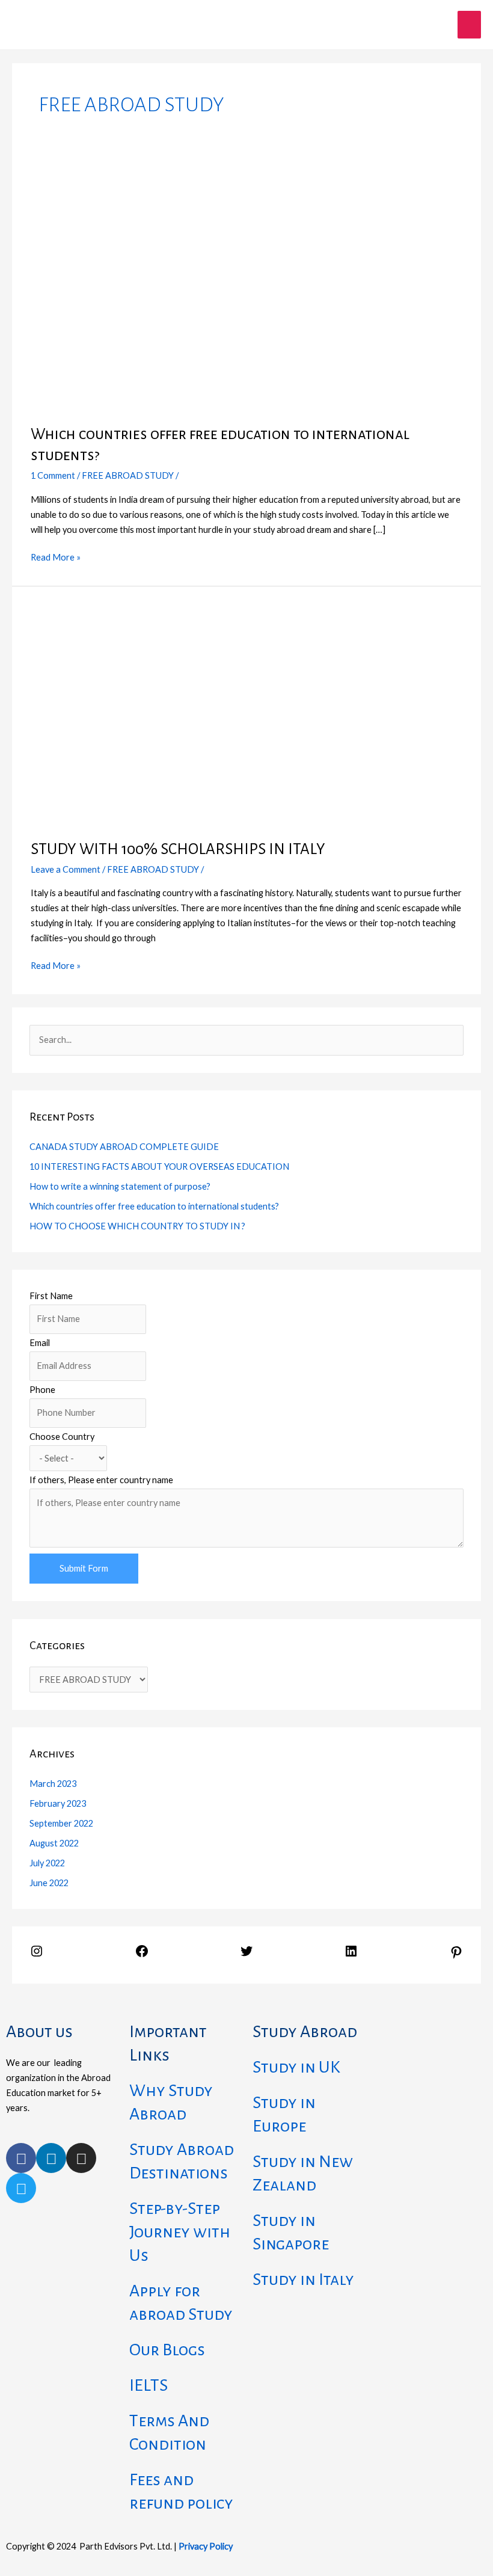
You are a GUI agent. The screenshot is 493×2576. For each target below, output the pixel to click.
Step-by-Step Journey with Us (180, 2232)
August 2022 (54, 1843)
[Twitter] (246, 1955)
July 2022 (47, 1863)
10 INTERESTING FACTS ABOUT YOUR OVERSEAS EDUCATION (159, 1167)
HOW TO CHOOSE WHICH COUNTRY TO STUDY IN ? (137, 1226)
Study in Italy (303, 2279)
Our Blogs (167, 2350)
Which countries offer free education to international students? (154, 1206)
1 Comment (53, 475)
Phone (42, 1390)
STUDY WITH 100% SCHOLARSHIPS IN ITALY (178, 849)
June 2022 (49, 1883)
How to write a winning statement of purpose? (120, 1186)
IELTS (149, 2385)
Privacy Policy (206, 2546)
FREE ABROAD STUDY (128, 475)
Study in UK (296, 2067)
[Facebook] (142, 1955)
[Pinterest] (456, 1956)
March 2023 (53, 1784)
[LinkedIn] (351, 1955)
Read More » (56, 556)
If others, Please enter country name (101, 1480)
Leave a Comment (66, 869)
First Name (51, 1296)
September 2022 (61, 1823)
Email (40, 1343)
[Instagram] (37, 1955)
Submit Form (84, 1568)
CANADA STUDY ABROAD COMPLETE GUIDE (124, 1147)
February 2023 (58, 1803)
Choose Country (62, 1437)
